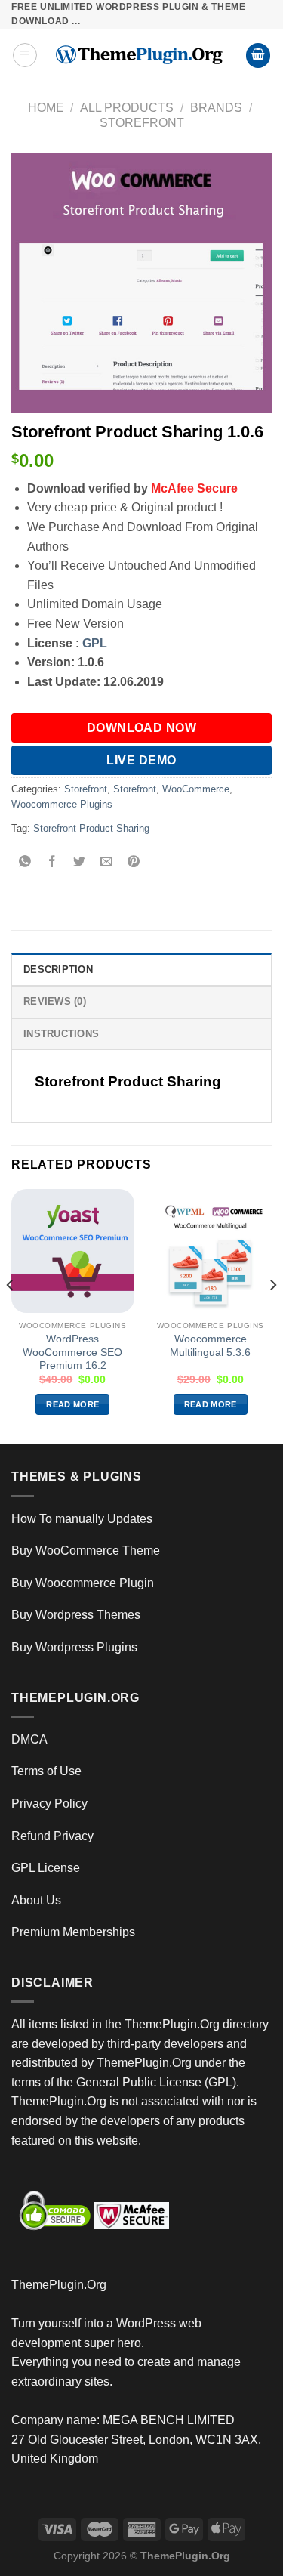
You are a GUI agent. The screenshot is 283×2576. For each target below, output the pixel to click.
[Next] (272, 1315)
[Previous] (11, 1315)
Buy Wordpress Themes (76, 1615)
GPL (95, 643)
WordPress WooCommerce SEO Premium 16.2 (72, 1352)
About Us (36, 1900)
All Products (127, 108)
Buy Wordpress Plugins (74, 1647)
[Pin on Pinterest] (134, 862)
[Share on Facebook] (52, 862)
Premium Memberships (73, 1932)
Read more (72, 1404)
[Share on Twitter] (80, 862)
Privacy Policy (49, 1804)
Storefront (142, 123)
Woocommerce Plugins (62, 804)
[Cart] (258, 56)
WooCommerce (196, 789)
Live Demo (141, 760)
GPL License (46, 1868)
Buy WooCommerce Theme (86, 1551)
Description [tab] (58, 970)
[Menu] (25, 55)
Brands (216, 108)
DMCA (29, 1739)
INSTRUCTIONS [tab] (61, 1034)
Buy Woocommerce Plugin (83, 1583)
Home (46, 108)
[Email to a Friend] (107, 862)
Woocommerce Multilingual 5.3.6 (210, 1346)
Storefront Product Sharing (91, 828)
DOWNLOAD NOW (142, 728)
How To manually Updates (82, 1519)
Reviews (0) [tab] (55, 1001)
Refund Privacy (52, 1836)
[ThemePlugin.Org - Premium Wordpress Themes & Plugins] (141, 55)
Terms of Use (46, 1771)
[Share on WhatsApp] (25, 862)
